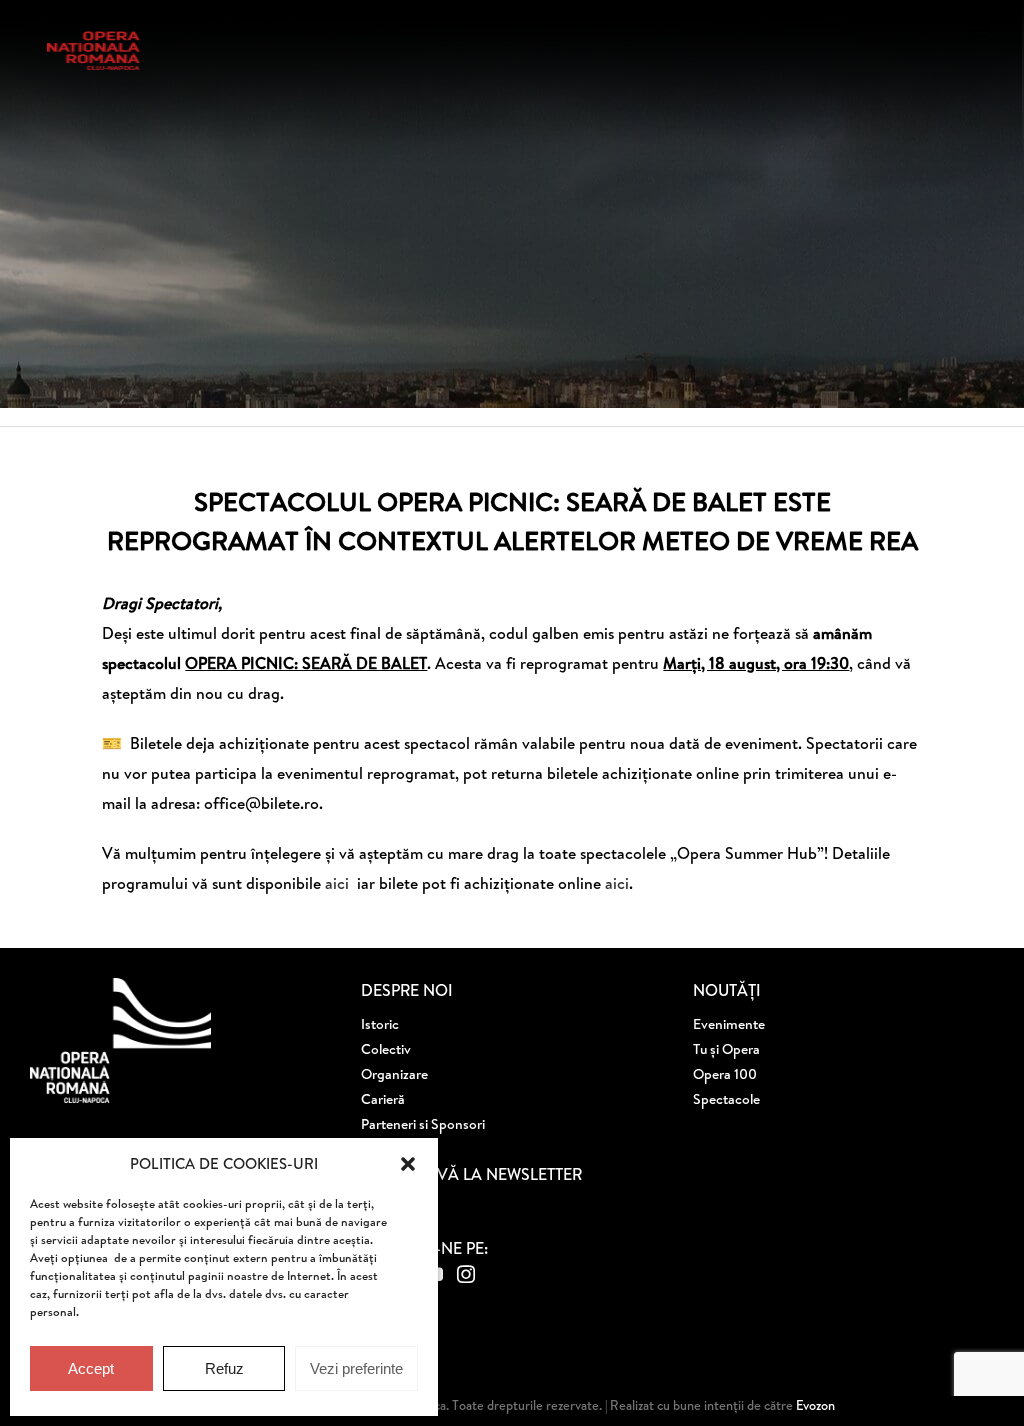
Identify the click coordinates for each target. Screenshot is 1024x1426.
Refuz (224, 1368)
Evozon (814, 1405)
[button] (408, 1164)
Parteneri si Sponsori (423, 1124)
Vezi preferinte (356, 1368)
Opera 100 (725, 1074)
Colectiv (386, 1049)
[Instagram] (466, 1274)
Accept (91, 1368)
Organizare (394, 1074)
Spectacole (726, 1099)
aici (339, 883)
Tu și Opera (726, 1049)
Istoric (380, 1024)
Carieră (383, 1099)
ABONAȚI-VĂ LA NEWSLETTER (471, 1174)
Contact (386, 1149)
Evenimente (729, 1024)
